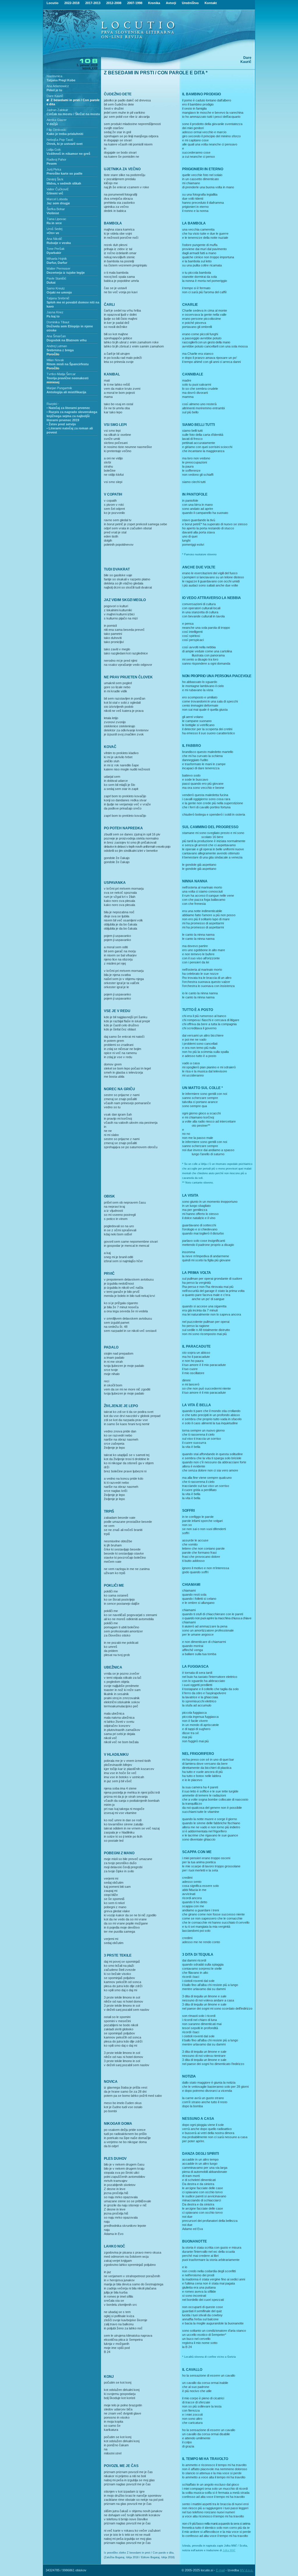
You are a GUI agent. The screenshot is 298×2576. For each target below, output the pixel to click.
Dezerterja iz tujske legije (66, 273)
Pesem (52, 164)
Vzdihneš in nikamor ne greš (68, 154)
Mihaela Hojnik (57, 259)
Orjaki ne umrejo (59, 292)
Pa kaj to (53, 316)
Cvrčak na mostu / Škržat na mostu (73, 114)
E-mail (220, 2570)
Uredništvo (190, 3)
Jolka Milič (229, 2550)
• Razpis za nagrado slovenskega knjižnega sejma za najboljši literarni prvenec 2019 (72, 416)
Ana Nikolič (54, 239)
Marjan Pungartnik (59, 388)
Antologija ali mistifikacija (66, 392)
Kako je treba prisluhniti (65, 134)
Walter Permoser (58, 268)
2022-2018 (72, 3)
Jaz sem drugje (58, 203)
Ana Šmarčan (56, 336)
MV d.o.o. (246, 2570)
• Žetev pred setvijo (61, 424)
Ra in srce (54, 223)
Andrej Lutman (57, 346)
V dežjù (52, 124)
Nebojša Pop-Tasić (60, 140)
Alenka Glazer (57, 120)
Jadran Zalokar (57, 110)
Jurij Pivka (54, 169)
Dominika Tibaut (58, 322)
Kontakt (211, 3)
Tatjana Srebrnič (58, 298)
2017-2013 (93, 3)
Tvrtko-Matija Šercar (61, 374)
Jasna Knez (55, 312)
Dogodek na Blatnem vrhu (67, 340)
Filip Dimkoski (56, 130)
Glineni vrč (55, 193)
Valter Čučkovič (58, 189)
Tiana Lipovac (56, 219)
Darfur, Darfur (57, 263)
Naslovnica (54, 76)
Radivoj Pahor (56, 159)
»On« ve (53, 233)
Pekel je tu (54, 90)
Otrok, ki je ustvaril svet (65, 144)
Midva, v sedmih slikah (64, 183)
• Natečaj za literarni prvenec (68, 408)
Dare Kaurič (55, 96)
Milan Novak (55, 360)
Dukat (51, 282)
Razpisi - (53, 404)
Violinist (53, 213)
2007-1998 (135, 3)
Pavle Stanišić (56, 278)
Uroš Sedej (54, 229)
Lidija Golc (54, 150)
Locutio (53, 3)
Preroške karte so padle (64, 173)
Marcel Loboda (57, 199)
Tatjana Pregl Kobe (61, 80)
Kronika (154, 3)
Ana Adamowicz (58, 86)
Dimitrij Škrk (55, 179)
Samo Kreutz (56, 288)
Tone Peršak (56, 249)
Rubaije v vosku (59, 243)
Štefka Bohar (56, 209)
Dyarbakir (54, 253)
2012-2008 (114, 3)
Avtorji (171, 3)
